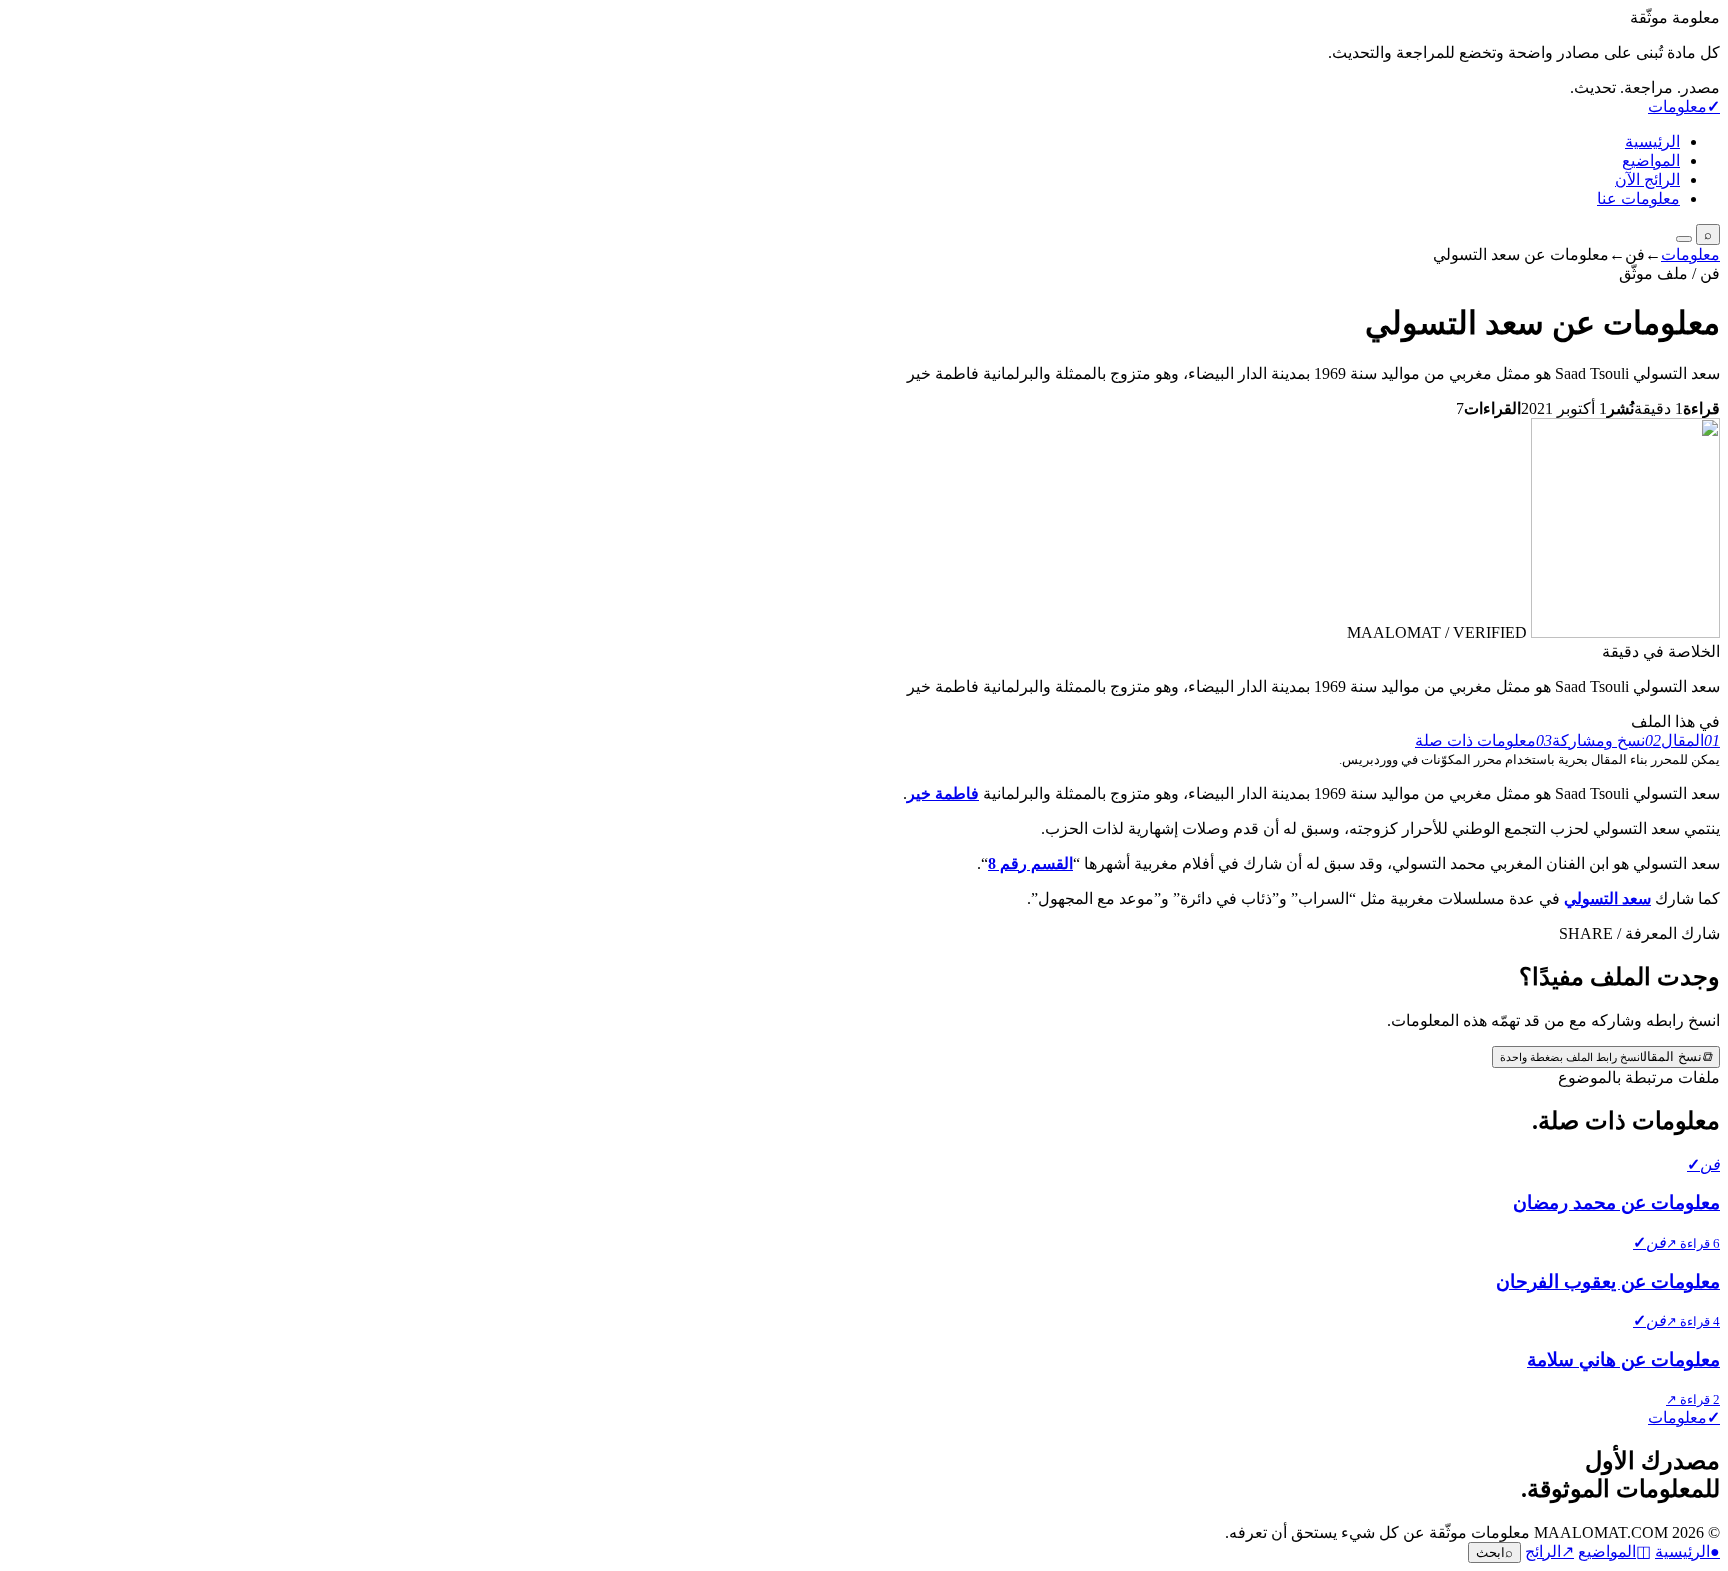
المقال (1690, 740)
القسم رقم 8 (1030, 863)
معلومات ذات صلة (1483, 740)
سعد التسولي (1607, 898)
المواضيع (1651, 160)
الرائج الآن (1647, 179)
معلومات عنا (1638, 198)
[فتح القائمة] (1684, 239)
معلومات (1690, 254)
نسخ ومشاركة (1606, 740)
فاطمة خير (943, 793)
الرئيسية (1652, 141)
